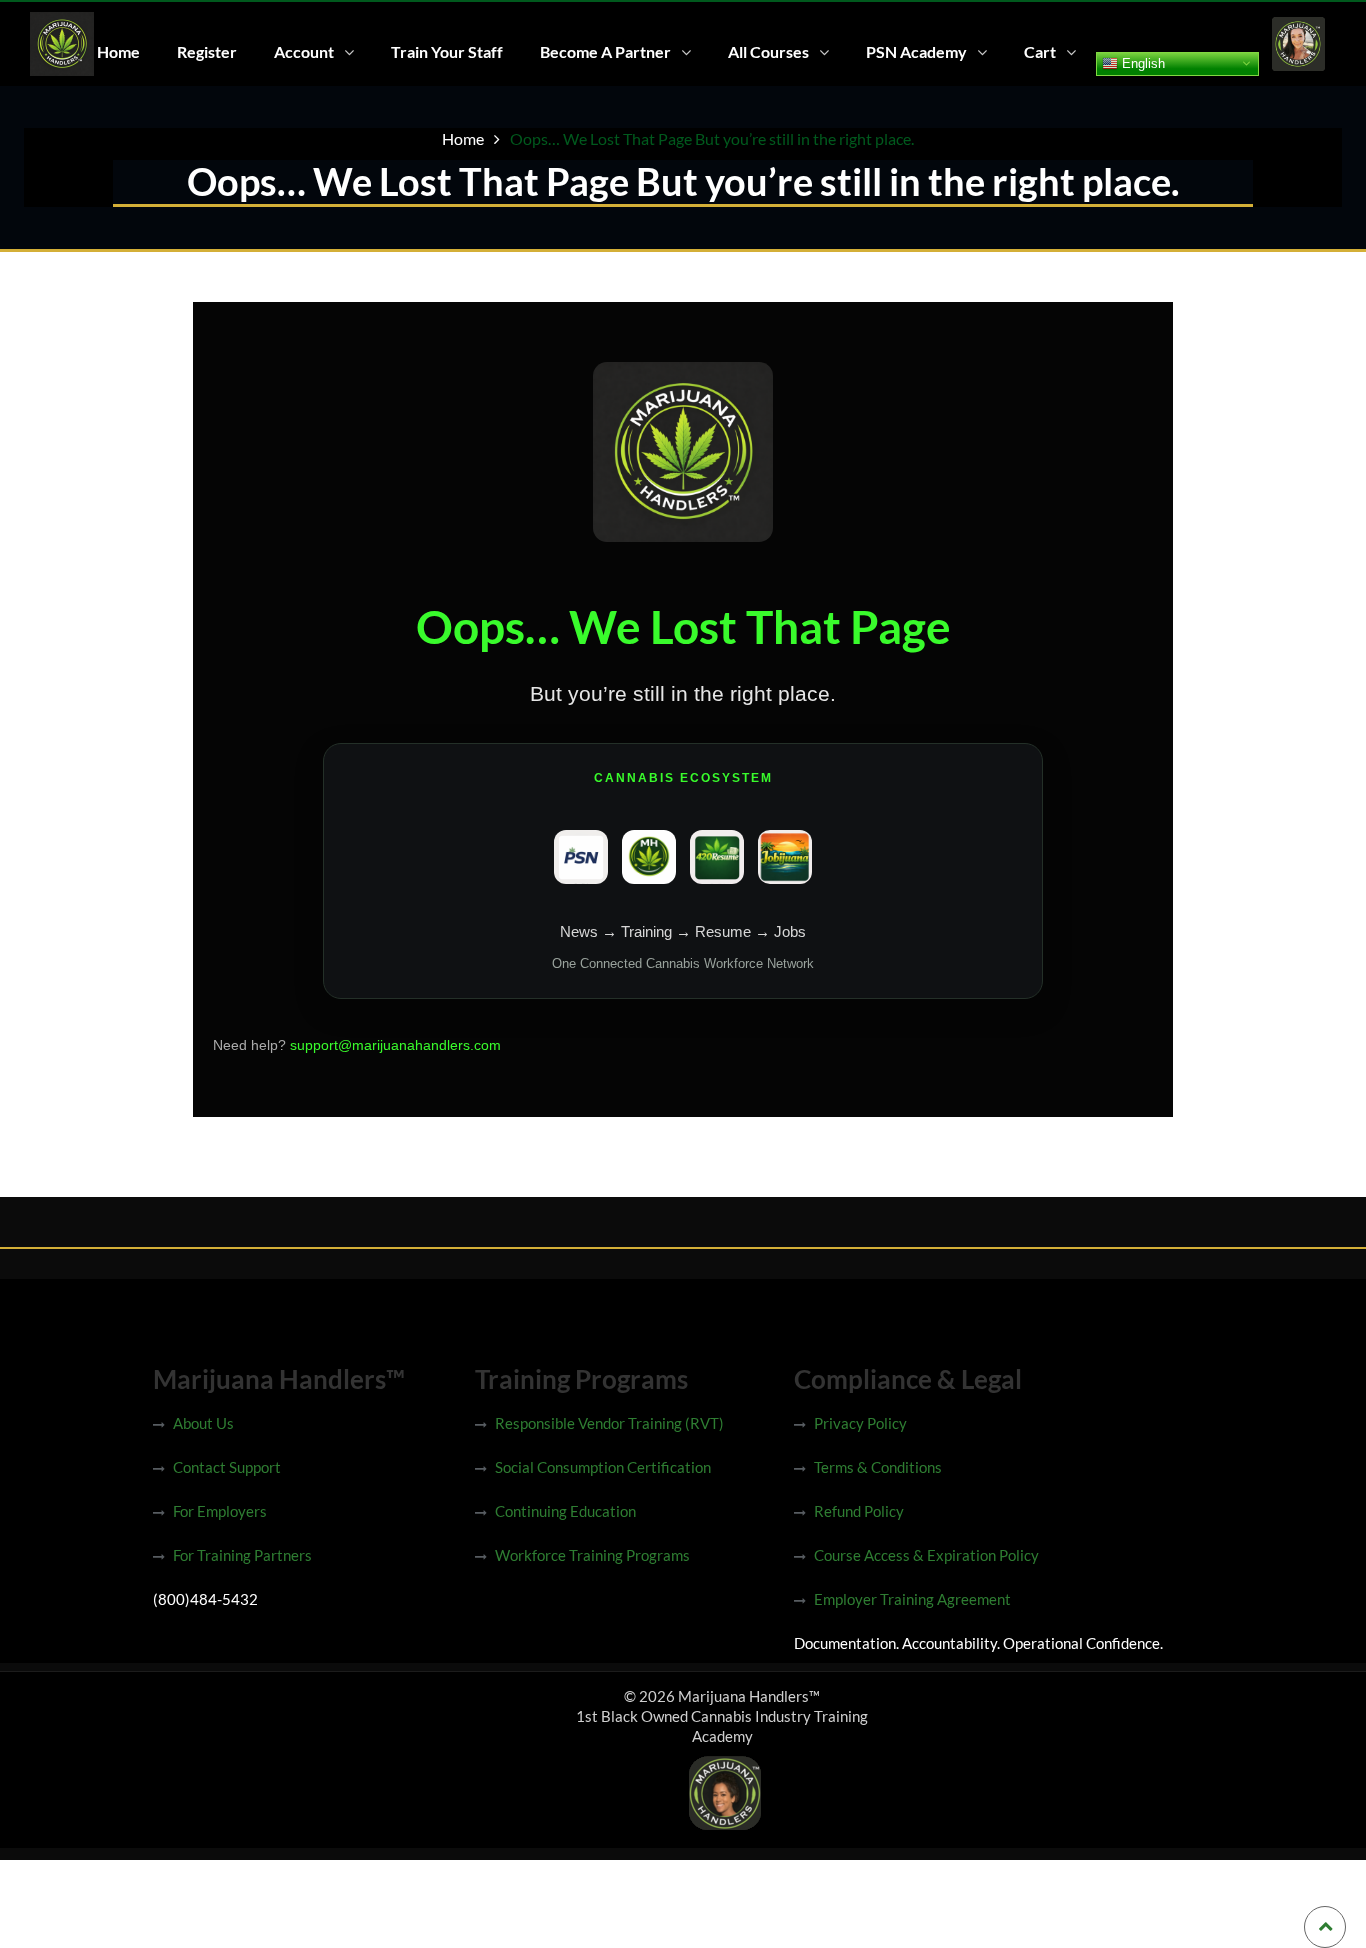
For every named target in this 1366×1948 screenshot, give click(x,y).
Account (304, 51)
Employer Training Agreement (912, 1599)
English (1141, 62)
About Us (203, 1423)
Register (207, 51)
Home (118, 51)
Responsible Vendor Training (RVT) (609, 1423)
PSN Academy (916, 51)
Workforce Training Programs (592, 1555)
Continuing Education (565, 1511)
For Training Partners (242, 1555)
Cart (1040, 51)
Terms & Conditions (878, 1467)
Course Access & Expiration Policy (926, 1555)
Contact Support (227, 1467)
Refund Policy (859, 1511)
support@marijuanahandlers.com (395, 1045)
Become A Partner (605, 51)
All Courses (768, 51)
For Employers (220, 1511)
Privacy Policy (860, 1423)
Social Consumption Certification (603, 1467)
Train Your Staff (447, 51)
